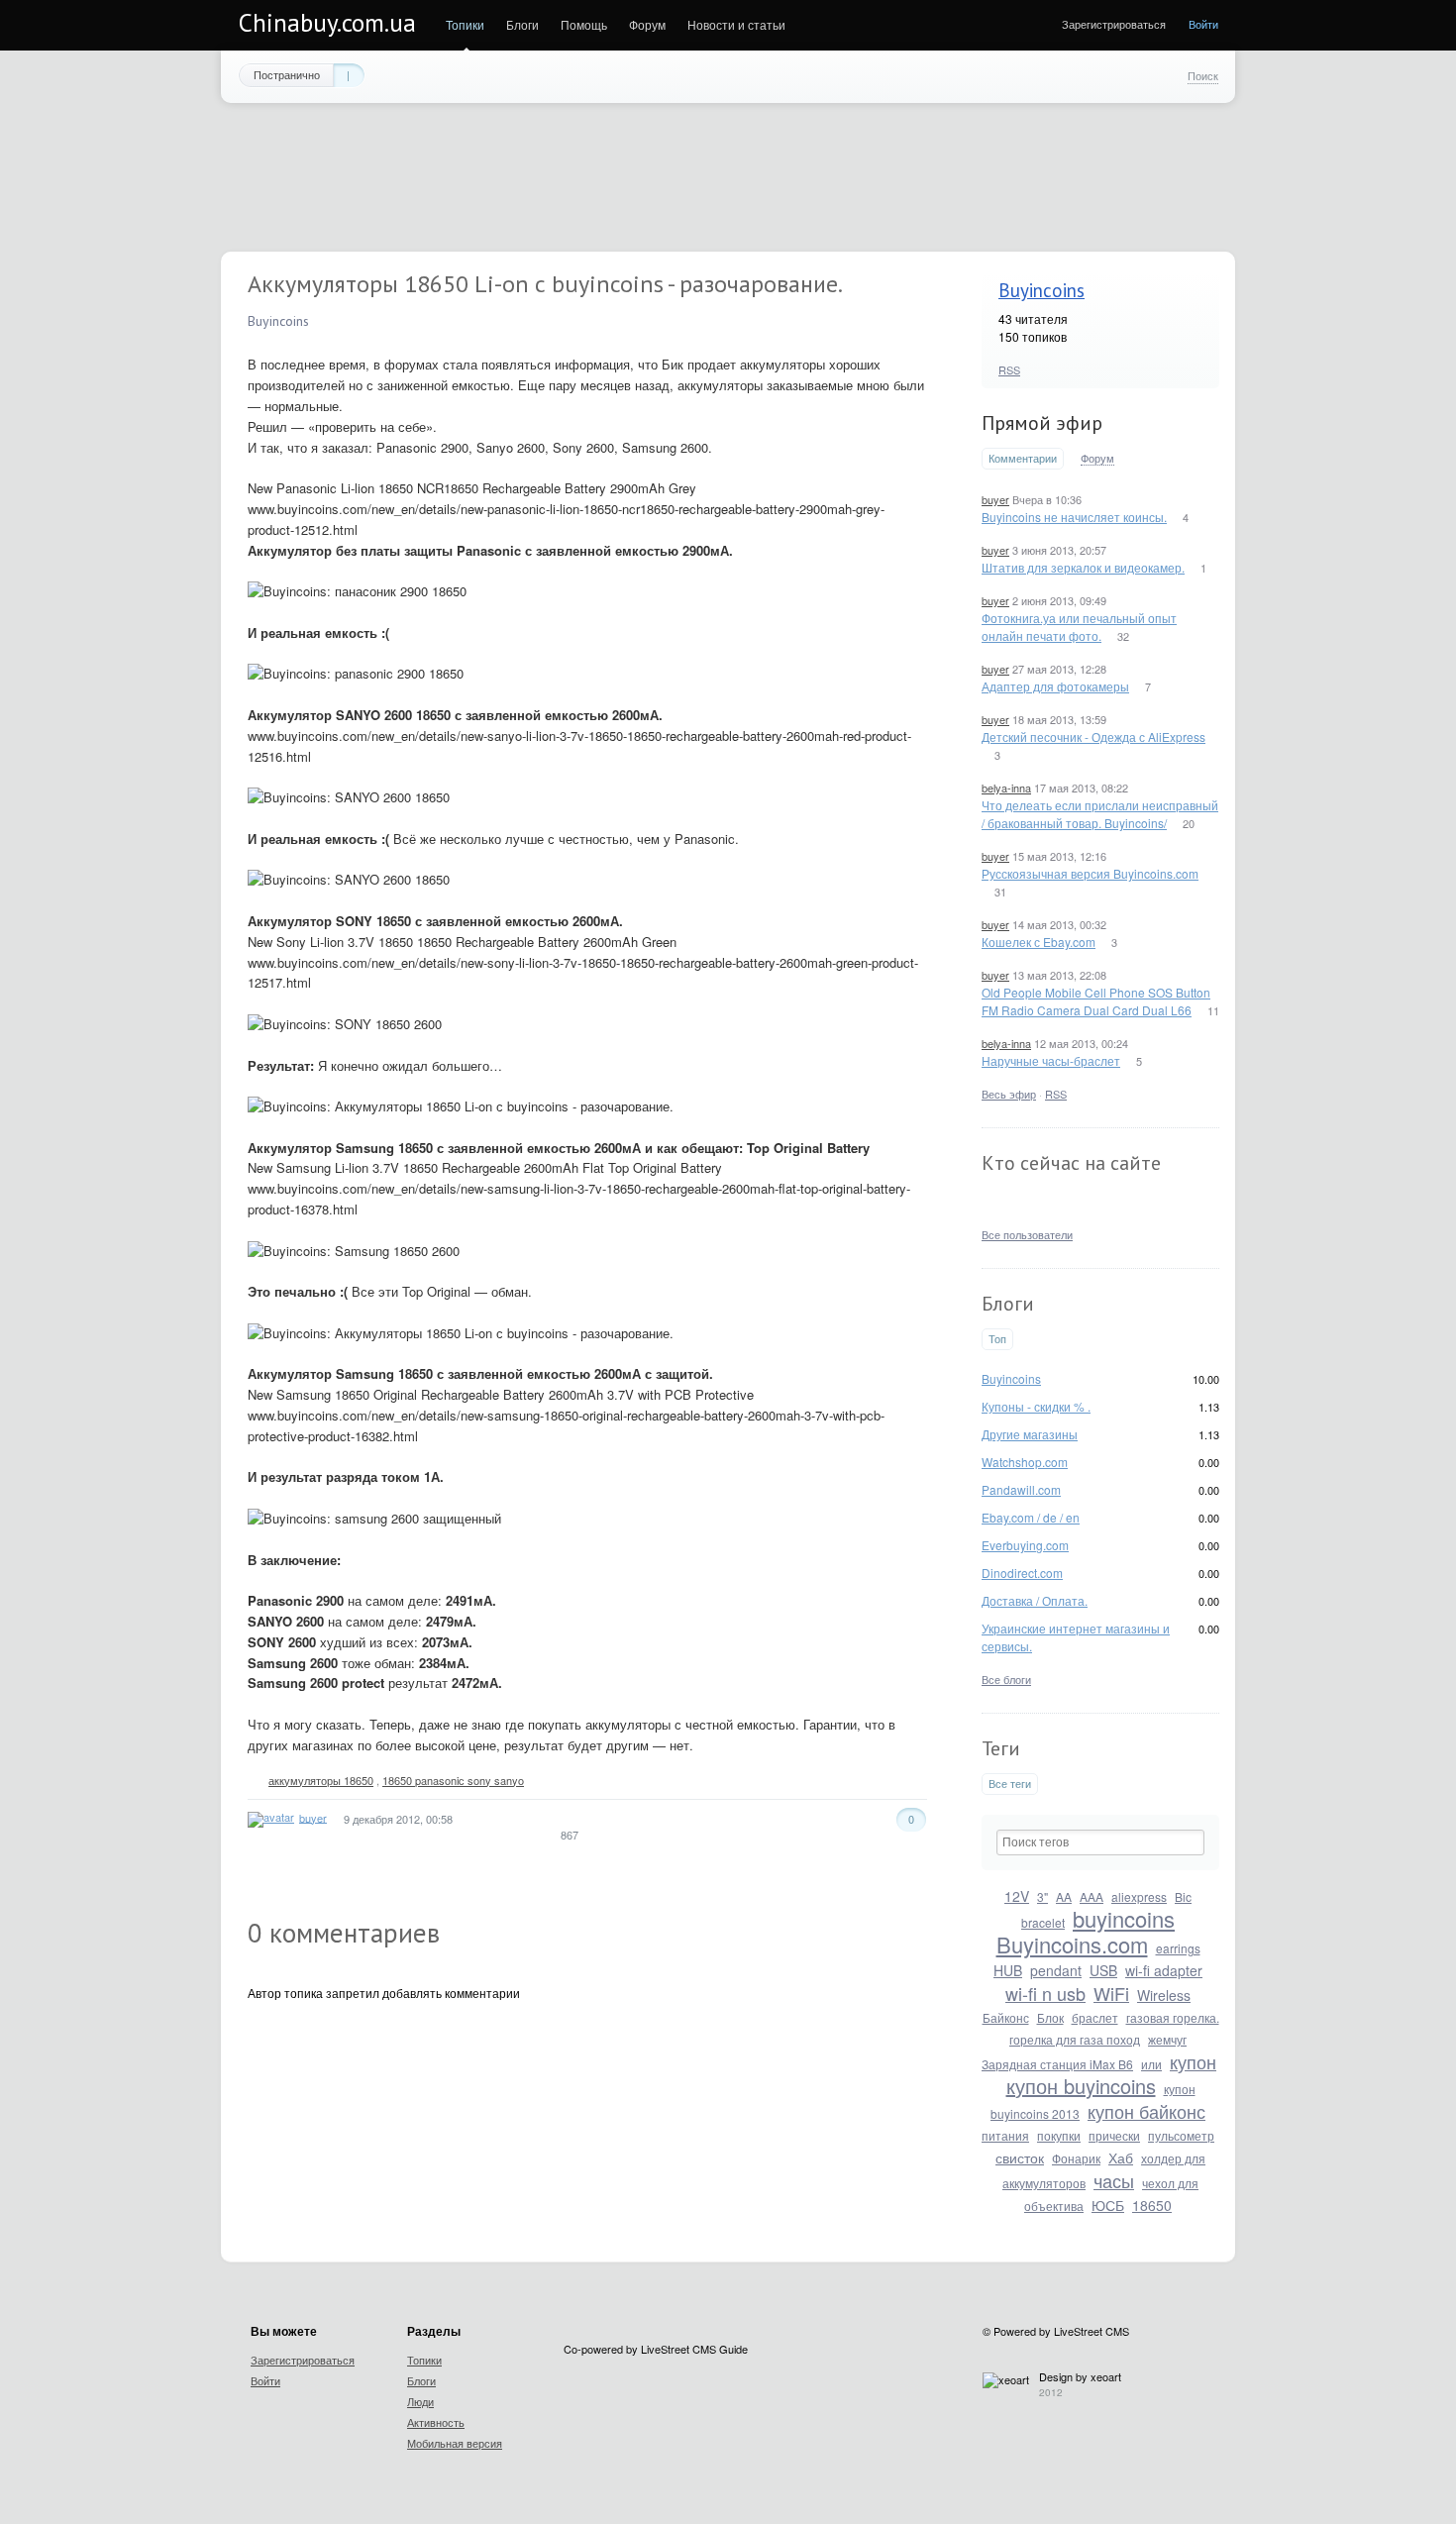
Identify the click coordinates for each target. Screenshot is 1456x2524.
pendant (1056, 1970)
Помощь (584, 24)
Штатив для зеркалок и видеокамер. (1083, 567)
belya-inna (1006, 788)
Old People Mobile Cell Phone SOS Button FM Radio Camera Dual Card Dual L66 (1096, 1001)
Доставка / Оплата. (1035, 1600)
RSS (1009, 369)
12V (1017, 1896)
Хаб (1121, 2157)
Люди (420, 2401)
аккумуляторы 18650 (321, 1780)
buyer (995, 499)
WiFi (1111, 1993)
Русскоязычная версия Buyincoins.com (1090, 873)
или (1151, 2064)
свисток (1020, 2157)
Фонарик (1076, 2158)
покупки (1059, 2135)
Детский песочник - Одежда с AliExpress (1093, 736)
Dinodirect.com (1022, 1573)
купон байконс (1146, 2111)
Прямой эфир (1042, 423)
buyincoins (1124, 1918)
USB (1103, 1970)
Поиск (1203, 75)
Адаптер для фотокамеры (1055, 686)
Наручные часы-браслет (1051, 1060)
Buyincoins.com (1072, 1944)
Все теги (1010, 1784)
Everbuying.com (1025, 1545)
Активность (436, 2422)
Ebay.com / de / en (1031, 1517)
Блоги (522, 24)
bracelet (1043, 1922)
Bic (1183, 1896)
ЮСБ (1108, 2205)
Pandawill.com (1021, 1489)
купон (1193, 2061)
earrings (1178, 1948)
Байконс (1006, 2017)
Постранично (287, 74)
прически (1114, 2135)
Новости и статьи (736, 24)
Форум (647, 24)
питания (1005, 2135)
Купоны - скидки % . (1036, 1406)
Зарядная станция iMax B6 (1057, 2064)
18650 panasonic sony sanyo (453, 1780)
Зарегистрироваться (1114, 24)
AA (1064, 1896)
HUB (1008, 1970)
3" (1042, 1896)
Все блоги (1006, 1679)
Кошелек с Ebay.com (1039, 942)
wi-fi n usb (1045, 1993)
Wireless (1164, 1995)
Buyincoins (1041, 290)
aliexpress (1139, 1896)
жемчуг (1167, 2039)
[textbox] (1100, 1842)
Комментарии (1023, 458)
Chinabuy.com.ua (327, 23)
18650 (1152, 2205)
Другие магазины (1030, 1434)
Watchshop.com (1025, 1462)
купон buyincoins (1081, 2086)
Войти (1203, 24)
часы (1114, 2180)
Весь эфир (1009, 1094)
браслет (1095, 2017)
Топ (997, 1339)
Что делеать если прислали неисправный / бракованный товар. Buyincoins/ (1100, 814)
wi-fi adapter (1164, 1970)
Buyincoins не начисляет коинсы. (1074, 517)
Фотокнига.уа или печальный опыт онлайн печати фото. (1079, 627)
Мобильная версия (455, 2443)
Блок (1050, 2017)
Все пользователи (1027, 1234)
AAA (1092, 1896)
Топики (465, 24)
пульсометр (1181, 2135)
